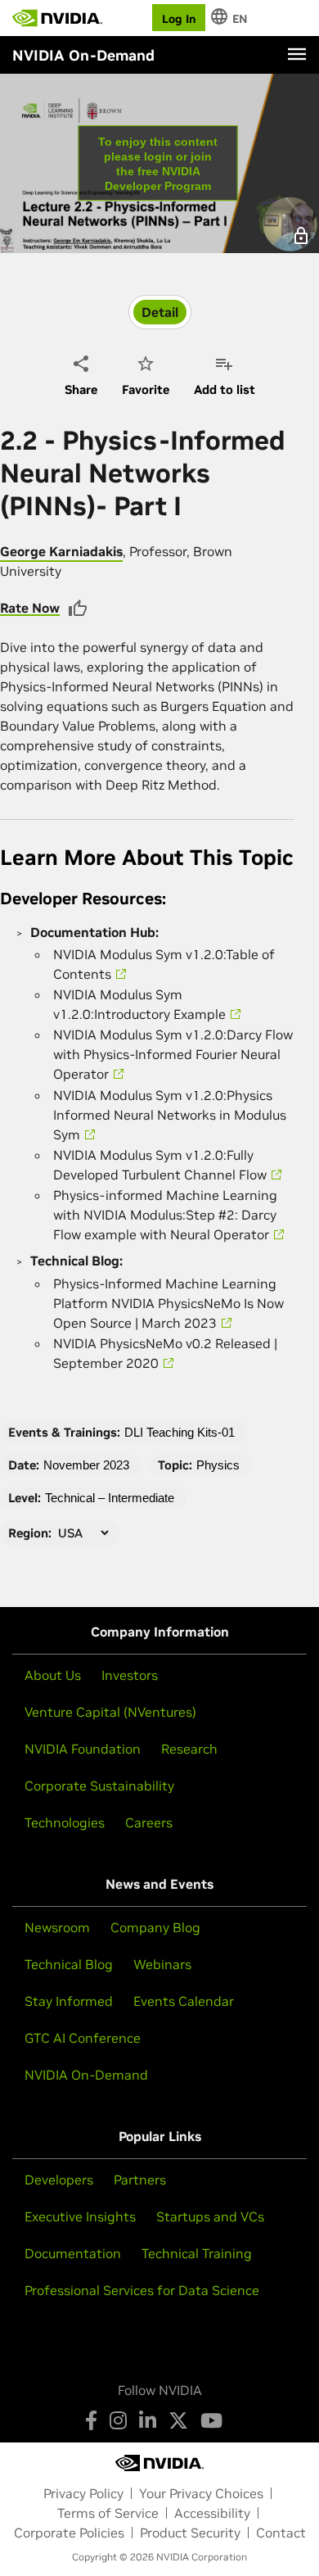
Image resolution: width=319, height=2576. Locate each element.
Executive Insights (80, 2216)
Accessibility (212, 2513)
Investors (130, 1675)
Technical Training (197, 2253)
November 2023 (86, 1465)
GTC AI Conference (83, 2038)
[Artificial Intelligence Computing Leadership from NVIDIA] (57, 18)
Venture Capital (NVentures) (110, 1712)
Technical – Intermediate (110, 1498)
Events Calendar (184, 2001)
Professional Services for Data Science (142, 2290)
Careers (149, 1822)
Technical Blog (69, 1964)
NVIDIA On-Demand (86, 2075)
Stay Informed (69, 2001)
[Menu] (297, 54)
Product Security (190, 2533)
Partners (140, 2180)
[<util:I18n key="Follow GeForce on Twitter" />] (178, 2420)
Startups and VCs (210, 2216)
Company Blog (155, 1927)
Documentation (73, 2253)
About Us (53, 1675)
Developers (59, 2180)
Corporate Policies (69, 2533)
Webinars (162, 1964)
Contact (281, 2533)
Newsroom (57, 1927)
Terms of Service (108, 2513)
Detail (160, 312)
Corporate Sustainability (99, 1786)
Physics (218, 1465)
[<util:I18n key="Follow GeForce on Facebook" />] (91, 2420)
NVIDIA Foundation (83, 1749)
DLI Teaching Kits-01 (180, 1432)
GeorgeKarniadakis (61, 551)
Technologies (65, 1822)
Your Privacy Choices (201, 2493)
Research (189, 1749)
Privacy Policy (83, 2493)
